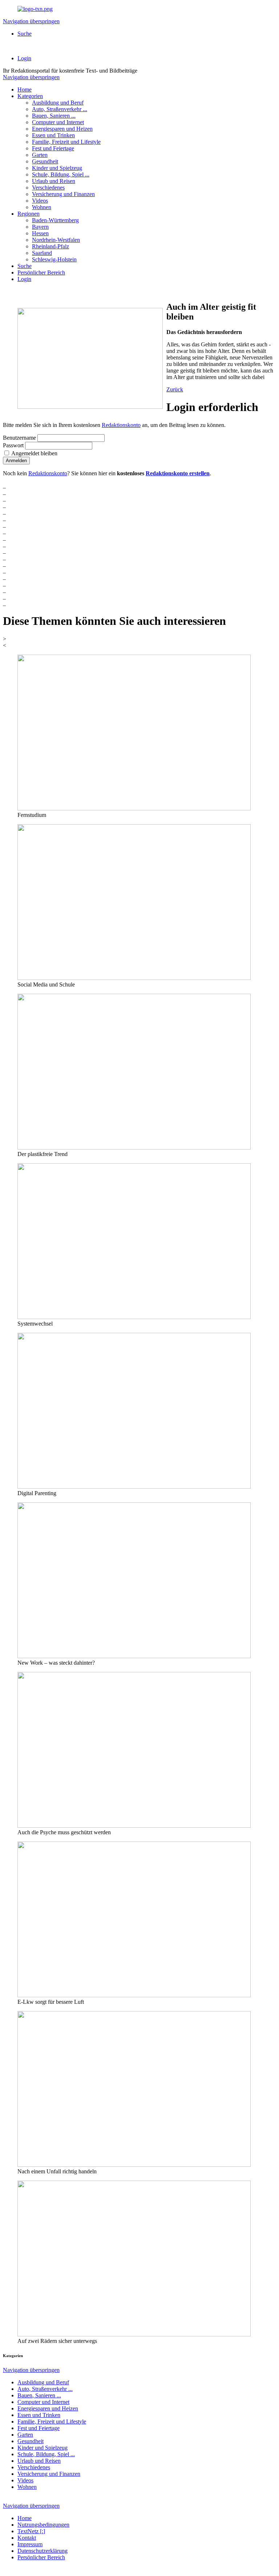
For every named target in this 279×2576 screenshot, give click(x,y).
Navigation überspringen (31, 21)
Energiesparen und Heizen (62, 129)
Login (24, 58)
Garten (40, 155)
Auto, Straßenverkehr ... (60, 109)
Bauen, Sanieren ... (54, 116)
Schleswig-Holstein (54, 259)
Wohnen (42, 207)
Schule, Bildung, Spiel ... (61, 174)
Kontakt (27, 2538)
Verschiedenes (48, 188)
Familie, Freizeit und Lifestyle (66, 142)
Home (25, 89)
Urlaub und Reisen (54, 181)
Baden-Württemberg (55, 220)
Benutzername (19, 438)
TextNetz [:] (31, 2531)
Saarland (42, 253)
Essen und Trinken (53, 135)
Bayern (40, 227)
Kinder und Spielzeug (57, 168)
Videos (40, 201)
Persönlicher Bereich (41, 272)
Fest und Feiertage (53, 148)
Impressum (30, 2544)
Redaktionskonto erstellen (178, 473)
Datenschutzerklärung (43, 2551)
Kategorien (30, 96)
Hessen (40, 233)
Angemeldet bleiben (34, 453)
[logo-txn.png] (35, 9)
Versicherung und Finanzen (63, 194)
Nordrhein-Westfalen (56, 240)
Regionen (29, 214)
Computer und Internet (58, 122)
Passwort (13, 445)
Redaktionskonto (121, 425)
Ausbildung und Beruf (58, 103)
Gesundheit (45, 161)
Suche (25, 34)
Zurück (175, 389)
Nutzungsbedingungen (43, 2525)
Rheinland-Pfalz (50, 246)
